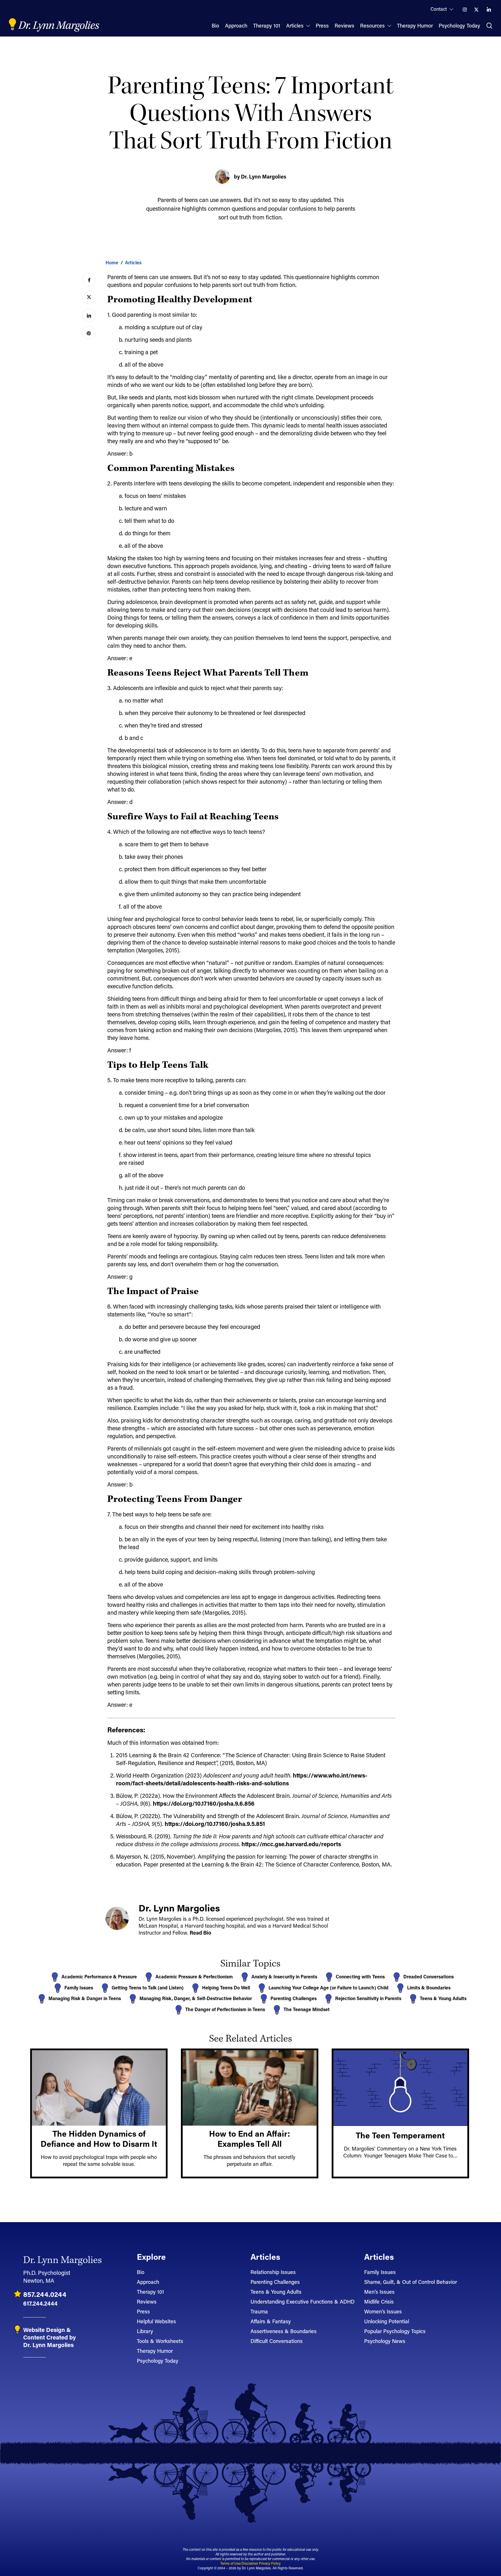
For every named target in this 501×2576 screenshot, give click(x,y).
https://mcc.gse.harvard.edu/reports (291, 1844)
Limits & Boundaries (429, 1988)
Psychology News (385, 2341)
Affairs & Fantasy (271, 2321)
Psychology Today (158, 2361)
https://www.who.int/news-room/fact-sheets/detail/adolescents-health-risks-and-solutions (242, 1779)
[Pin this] (89, 333)
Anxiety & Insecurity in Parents (284, 1976)
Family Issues (79, 1988)
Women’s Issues (383, 2311)
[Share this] (89, 280)
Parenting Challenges (294, 1998)
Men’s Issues (379, 2292)
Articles (133, 262)
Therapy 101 (150, 2292)
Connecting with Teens (360, 1976)
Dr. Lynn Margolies (59, 26)
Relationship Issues (273, 2272)
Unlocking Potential (387, 2321)
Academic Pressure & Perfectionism (194, 1976)
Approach (148, 2282)
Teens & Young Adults (443, 1998)
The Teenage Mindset (307, 2009)
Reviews (147, 2302)
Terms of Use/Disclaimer (239, 2563)
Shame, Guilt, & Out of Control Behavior (411, 2282)
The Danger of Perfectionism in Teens (225, 2009)
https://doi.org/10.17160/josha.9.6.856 (204, 1803)
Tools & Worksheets (160, 2341)
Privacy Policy (270, 2563)
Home (112, 262)
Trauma (259, 2311)
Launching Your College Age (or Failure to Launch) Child (328, 1988)
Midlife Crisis (379, 2302)
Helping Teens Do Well (226, 1988)
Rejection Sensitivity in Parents (368, 1998)
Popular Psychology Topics (395, 2331)
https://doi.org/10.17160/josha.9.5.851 (215, 1824)
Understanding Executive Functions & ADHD (303, 2302)
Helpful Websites (156, 2321)
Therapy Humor (155, 2351)
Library (145, 2331)
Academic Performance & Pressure (99, 1976)
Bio (141, 2272)
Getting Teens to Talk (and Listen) (148, 1988)
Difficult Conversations (277, 2341)
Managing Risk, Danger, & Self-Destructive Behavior (196, 1998)
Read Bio (200, 1933)
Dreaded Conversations (429, 1976)
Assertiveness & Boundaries (284, 2331)
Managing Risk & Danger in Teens (85, 1998)
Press (143, 2311)
